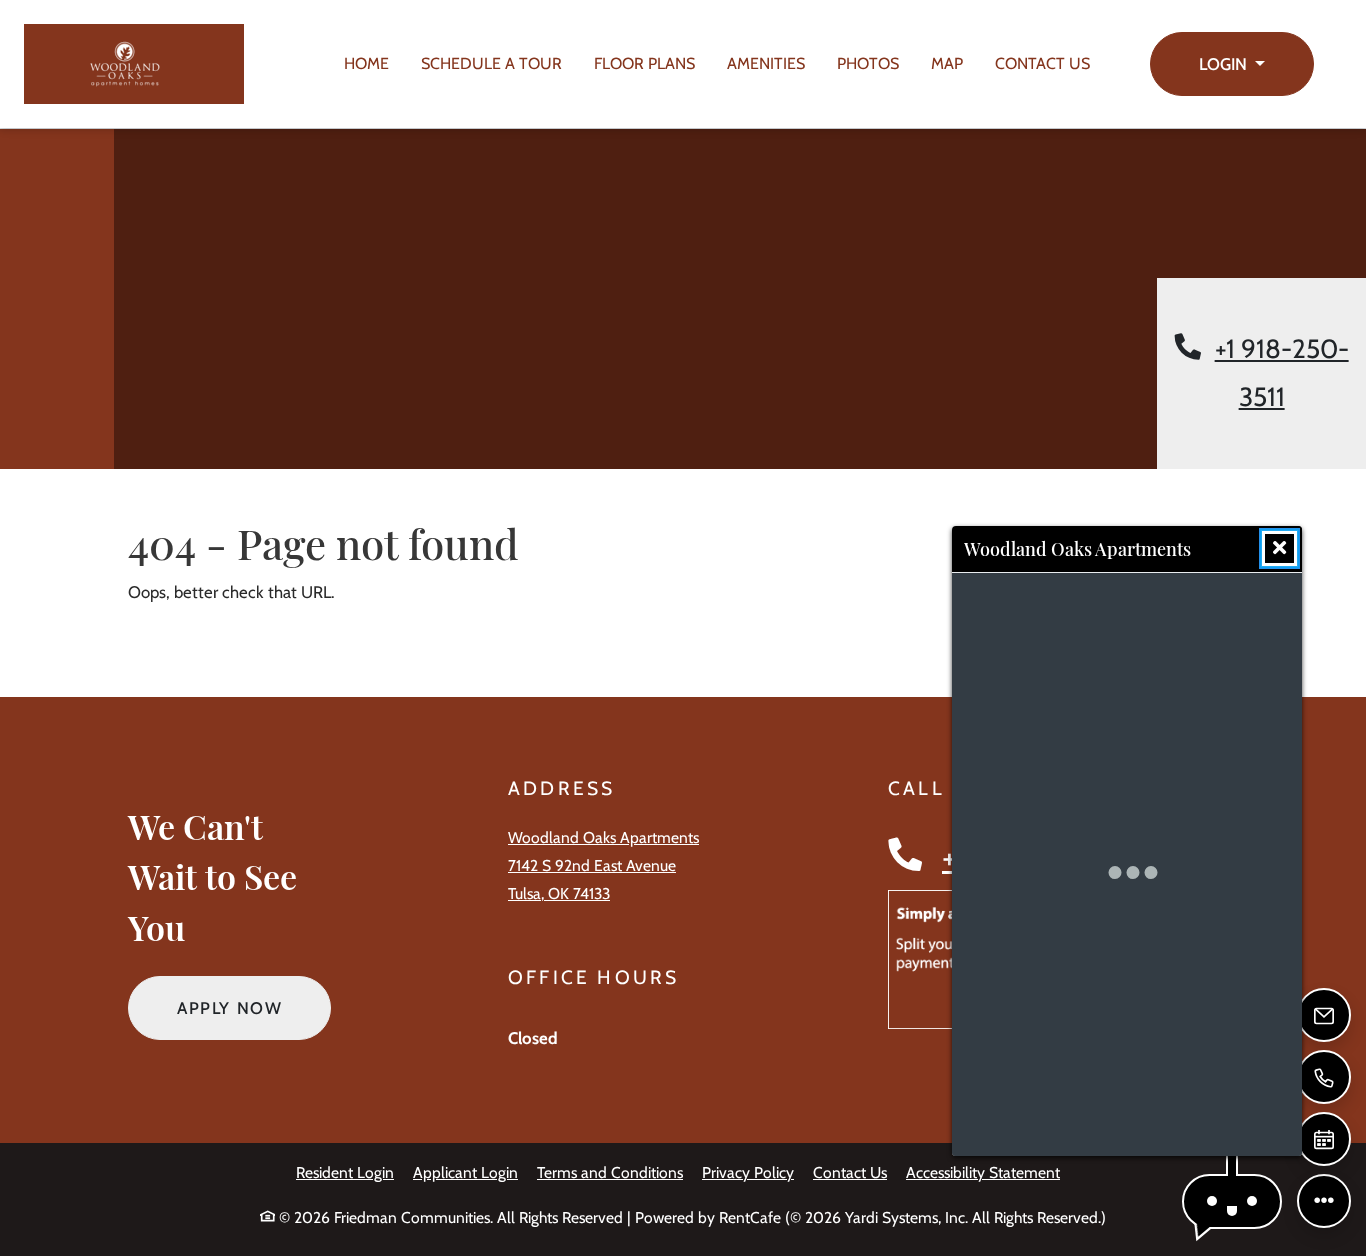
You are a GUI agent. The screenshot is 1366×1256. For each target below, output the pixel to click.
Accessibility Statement (983, 1172)
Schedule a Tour (491, 63)
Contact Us (1042, 63)
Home (366, 63)
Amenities (766, 63)
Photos (868, 63)
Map (947, 63)
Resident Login (345, 1172)
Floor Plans (644, 63)
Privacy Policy (748, 1172)
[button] (1232, 64)
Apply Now (254, 1007)
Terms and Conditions (610, 1172)
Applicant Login (465, 1172)
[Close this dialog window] (1279, 548)
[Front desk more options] (1324, 1201)
